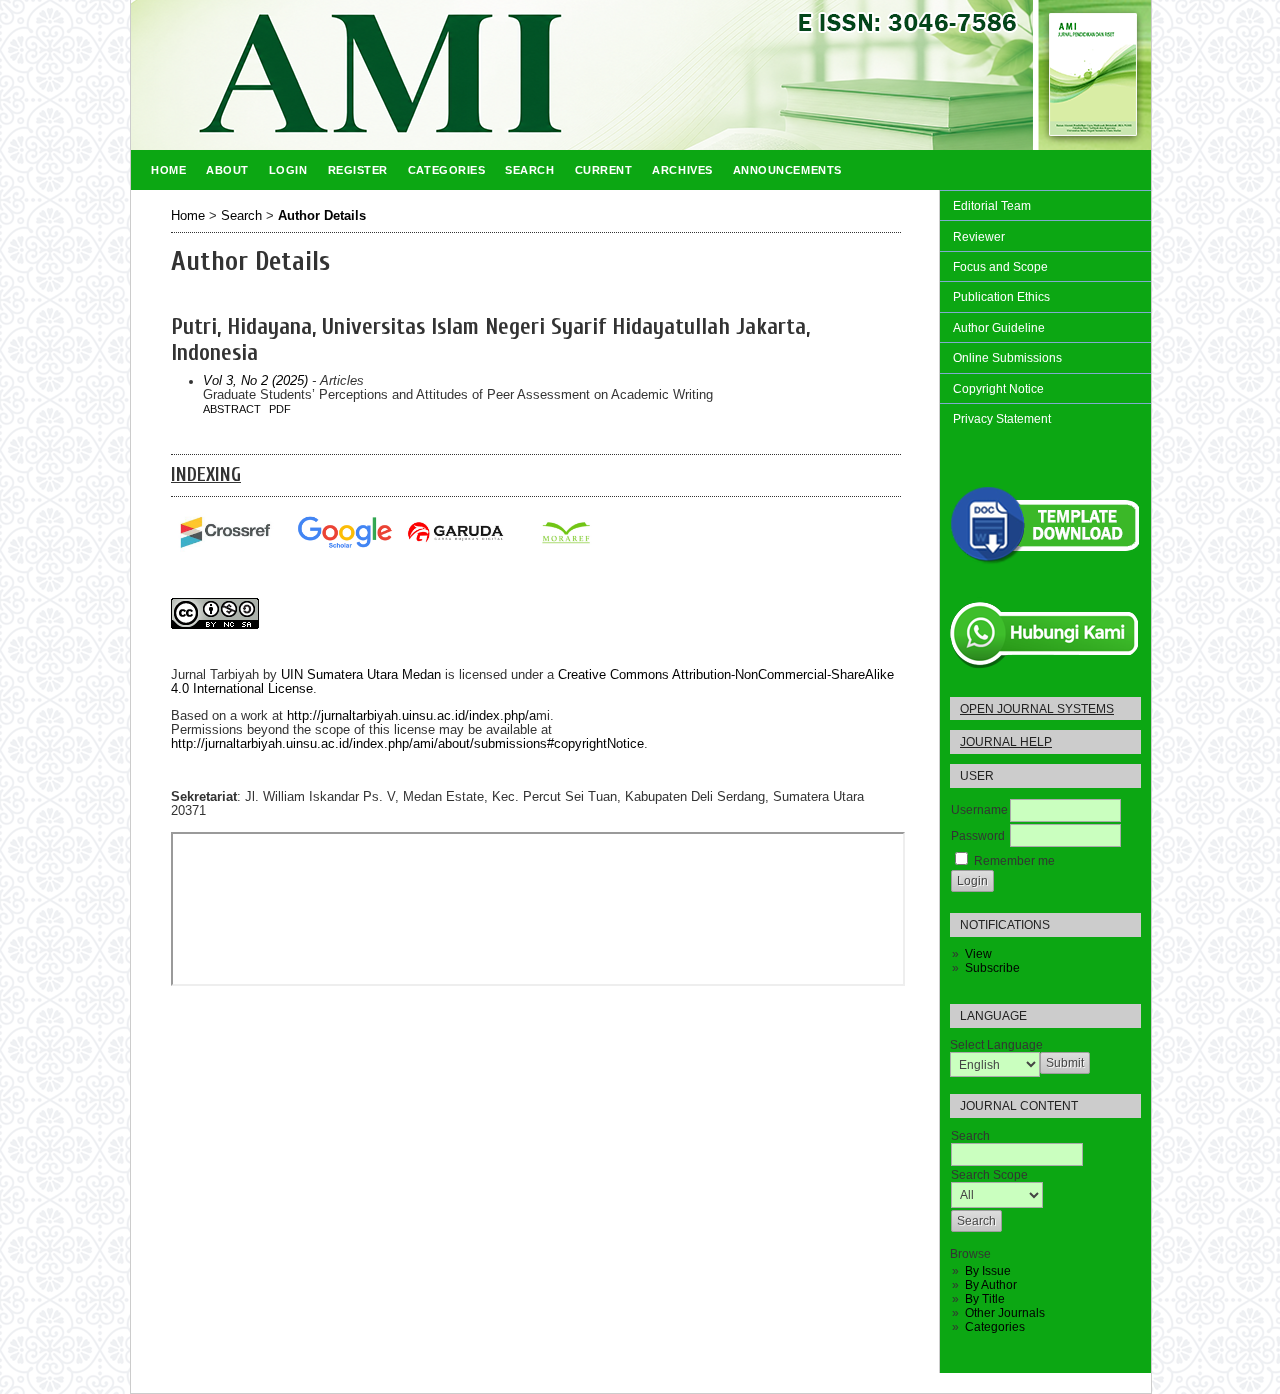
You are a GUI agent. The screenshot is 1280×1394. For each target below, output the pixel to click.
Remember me (1014, 861)
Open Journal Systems (1037, 708)
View (978, 954)
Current (604, 170)
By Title (985, 1299)
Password (978, 836)
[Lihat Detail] (565, 533)
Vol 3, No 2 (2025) (255, 381)
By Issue (988, 1271)
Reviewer (979, 237)
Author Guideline (999, 328)
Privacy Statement (1002, 419)
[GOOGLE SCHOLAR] (344, 533)
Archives (682, 170)
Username (979, 810)
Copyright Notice (998, 389)
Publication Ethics (1001, 297)
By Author (991, 1285)
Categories (995, 1327)
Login (288, 170)
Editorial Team (992, 206)
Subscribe (992, 968)
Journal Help (1006, 742)
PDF (280, 409)
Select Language (996, 1045)
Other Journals (1005, 1313)
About (227, 170)
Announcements (787, 170)
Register (358, 170)
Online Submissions (1007, 358)
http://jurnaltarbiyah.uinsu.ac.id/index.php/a (411, 716)
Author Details (322, 216)
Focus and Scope (1000, 267)
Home (168, 170)
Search (529, 170)
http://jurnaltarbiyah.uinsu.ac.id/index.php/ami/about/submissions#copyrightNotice (407, 744)
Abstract (232, 409)
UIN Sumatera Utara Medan (361, 675)
